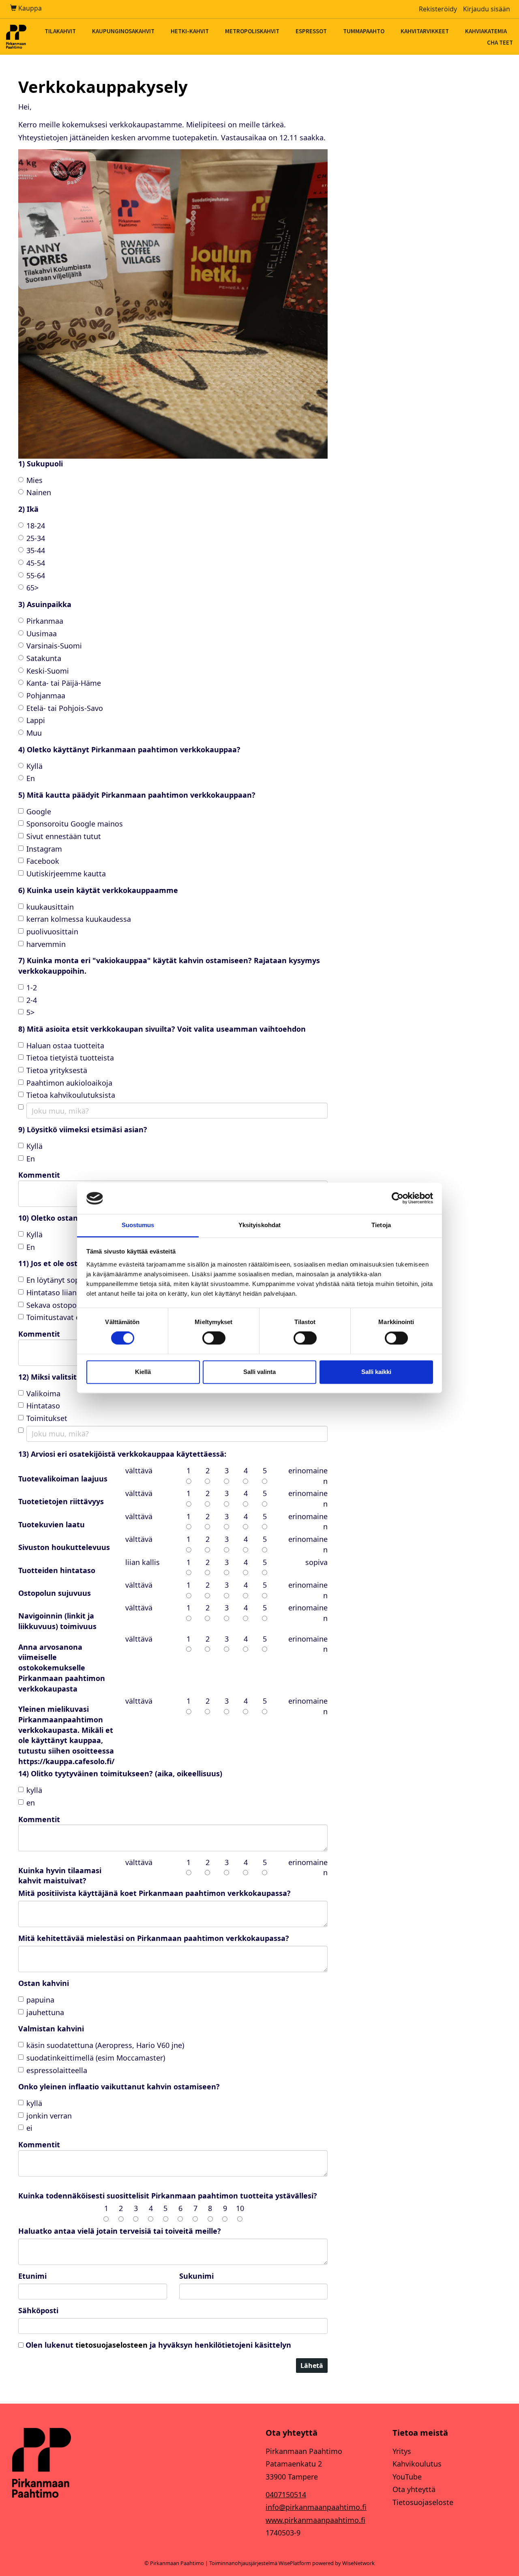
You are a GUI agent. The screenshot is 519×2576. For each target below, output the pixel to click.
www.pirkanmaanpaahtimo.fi (315, 2520)
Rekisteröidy (438, 9)
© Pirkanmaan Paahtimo (174, 2563)
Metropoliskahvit (252, 31)
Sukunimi (196, 2276)
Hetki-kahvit (190, 31)
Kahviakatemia (486, 31)
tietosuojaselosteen (112, 2345)
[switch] (214, 1338)
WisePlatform (295, 2563)
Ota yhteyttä (414, 2489)
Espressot (311, 31)
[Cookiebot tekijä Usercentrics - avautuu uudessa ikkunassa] (398, 1198)
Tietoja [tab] (381, 1225)
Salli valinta (259, 1372)
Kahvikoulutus (417, 2464)
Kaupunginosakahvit (123, 31)
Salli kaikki (376, 1372)
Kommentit (39, 1819)
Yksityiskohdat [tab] (259, 1225)
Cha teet (500, 42)
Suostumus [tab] (138, 1225)
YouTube (407, 2477)
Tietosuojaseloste (423, 2502)
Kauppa (29, 8)
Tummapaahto (364, 31)
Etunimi (32, 2276)
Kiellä (143, 1372)
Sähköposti (38, 2310)
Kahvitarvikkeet (425, 31)
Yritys (402, 2451)
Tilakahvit (60, 31)
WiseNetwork (358, 2563)
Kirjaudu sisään (487, 9)
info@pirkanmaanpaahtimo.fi (316, 2507)
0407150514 (286, 2494)
